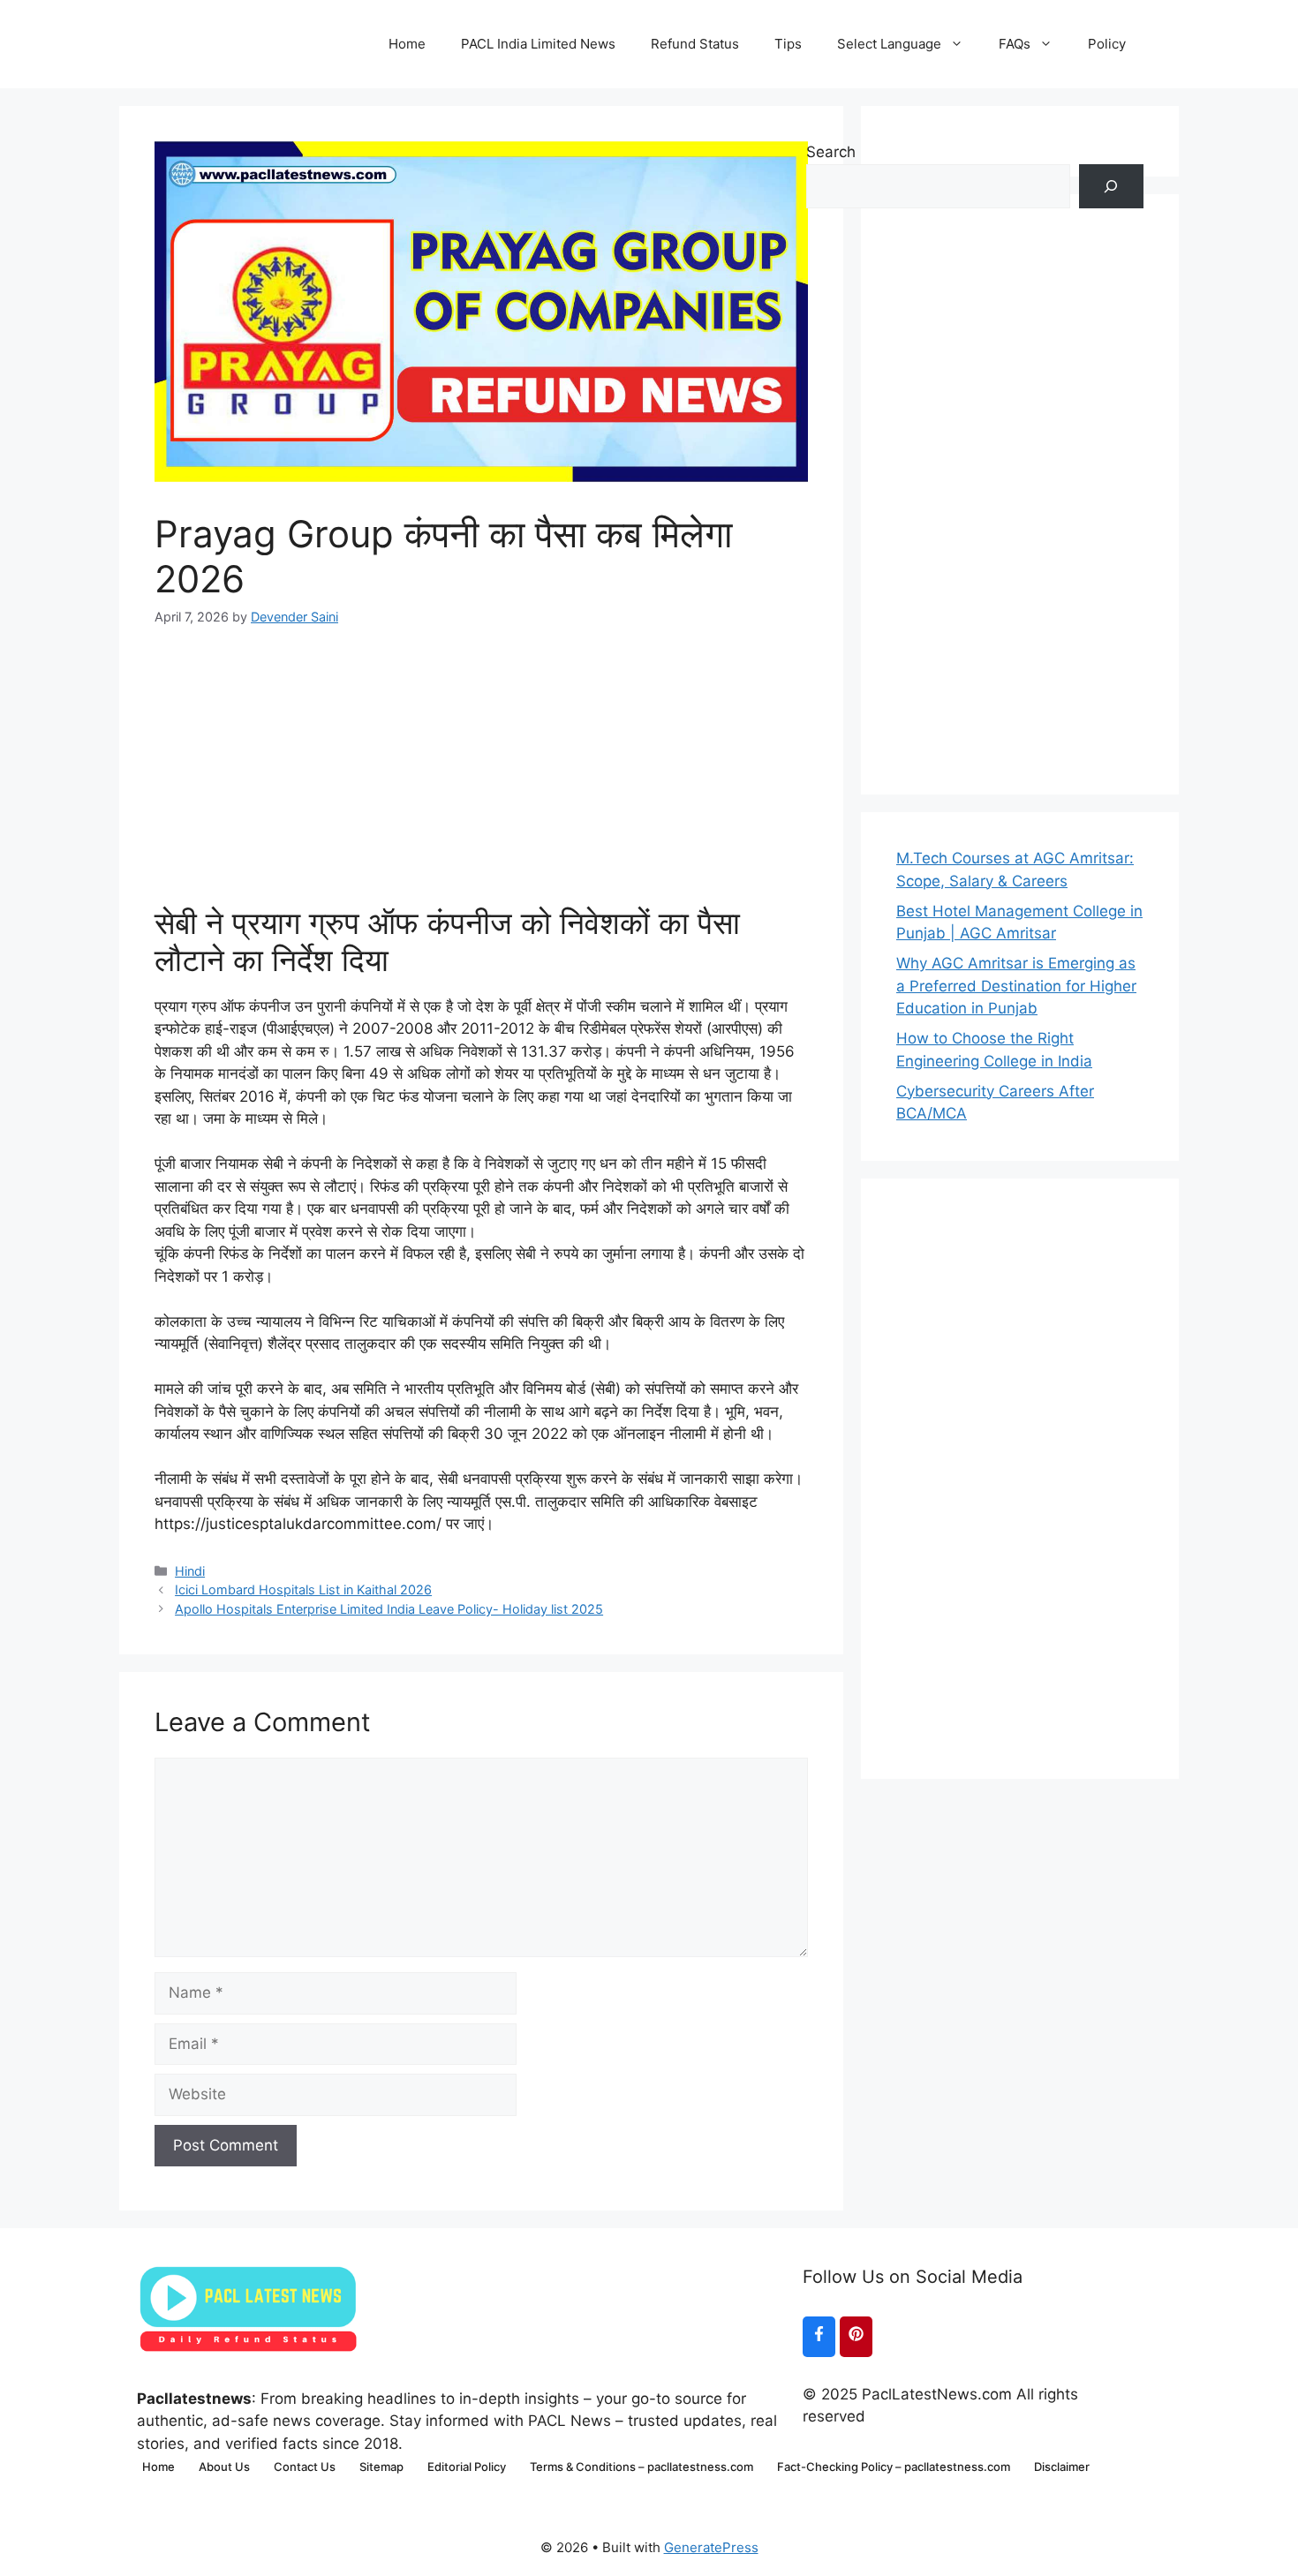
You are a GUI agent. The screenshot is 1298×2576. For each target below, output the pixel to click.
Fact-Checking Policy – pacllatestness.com (894, 2467)
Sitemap (381, 2467)
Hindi (190, 1571)
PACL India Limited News (538, 44)
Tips (788, 44)
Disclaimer (1062, 2467)
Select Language (889, 44)
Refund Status (695, 44)
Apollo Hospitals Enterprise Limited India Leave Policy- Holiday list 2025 (389, 1609)
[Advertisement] (481, 750)
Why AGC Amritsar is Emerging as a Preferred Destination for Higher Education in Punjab (1016, 986)
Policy (1107, 44)
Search (831, 152)
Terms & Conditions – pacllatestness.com (641, 2467)
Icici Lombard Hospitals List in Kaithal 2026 (303, 1589)
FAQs (1015, 44)
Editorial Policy (467, 2467)
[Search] (1111, 187)
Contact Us (305, 2467)
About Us (224, 2467)
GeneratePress (711, 2547)
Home (407, 44)
